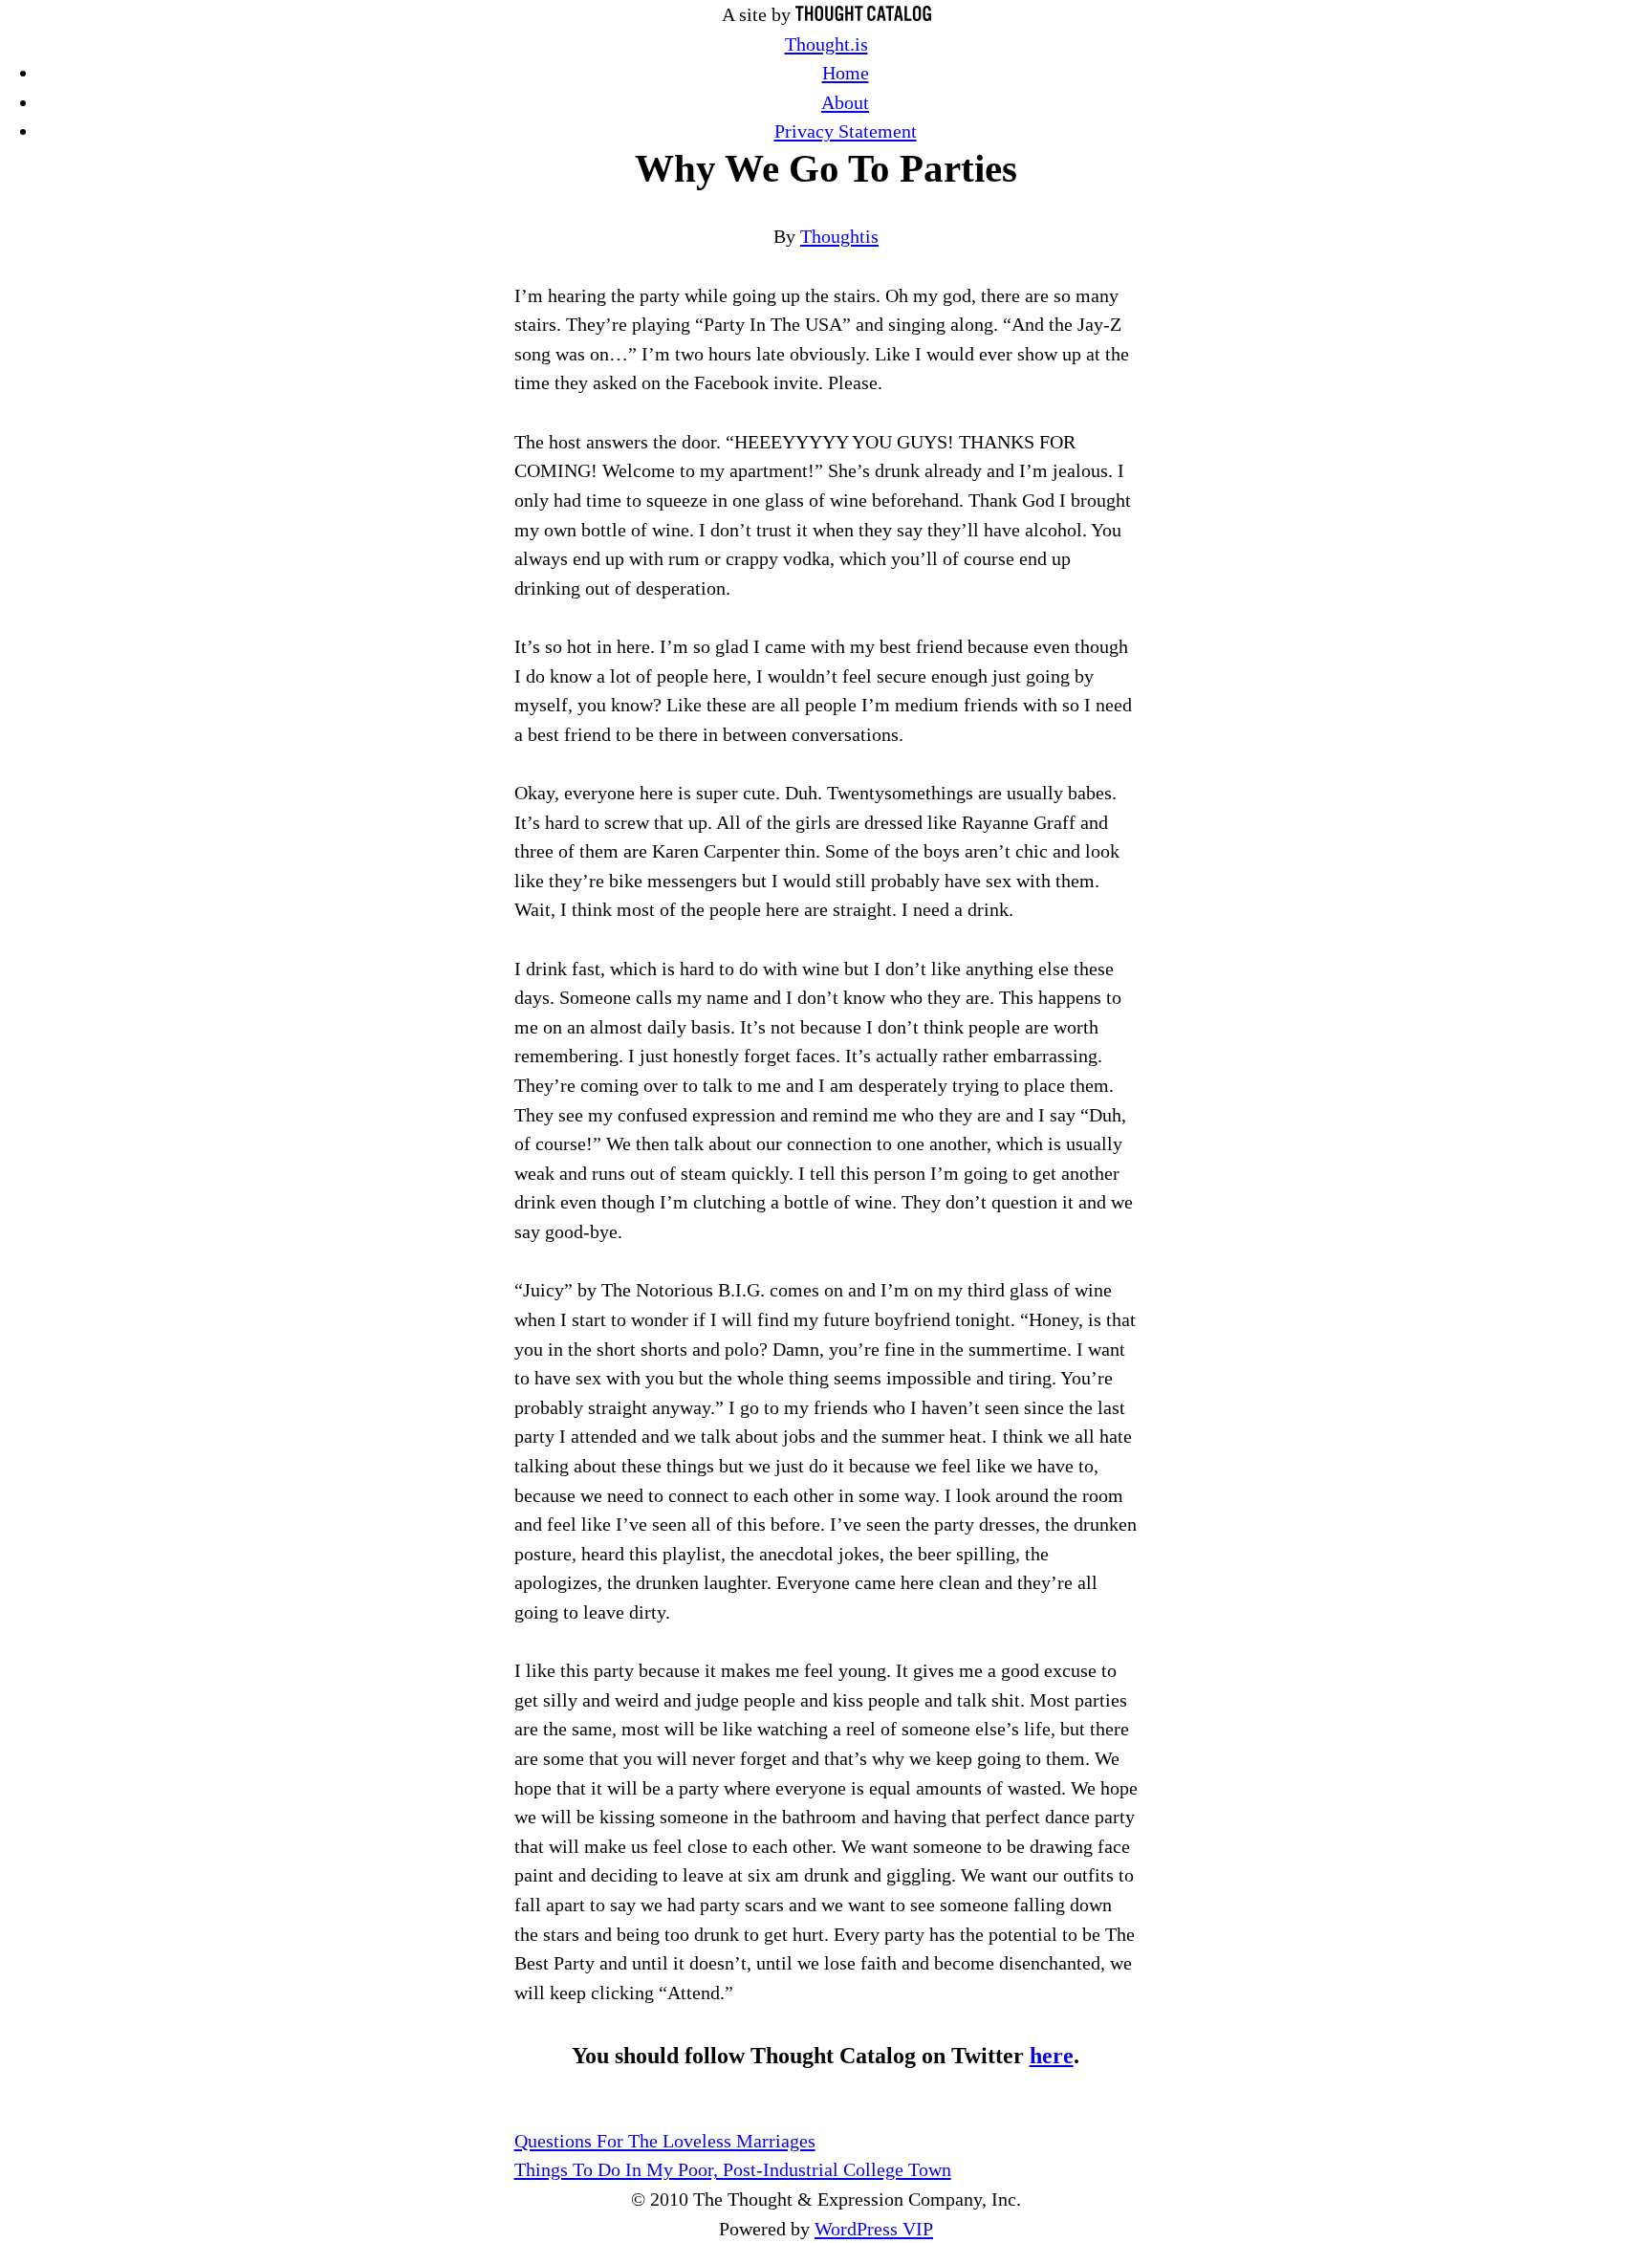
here (1052, 2056)
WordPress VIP (874, 2229)
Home (846, 73)
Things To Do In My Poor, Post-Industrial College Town (733, 2169)
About (845, 102)
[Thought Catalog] (863, 14)
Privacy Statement (846, 131)
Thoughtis (839, 236)
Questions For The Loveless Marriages (665, 2141)
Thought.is (826, 44)
